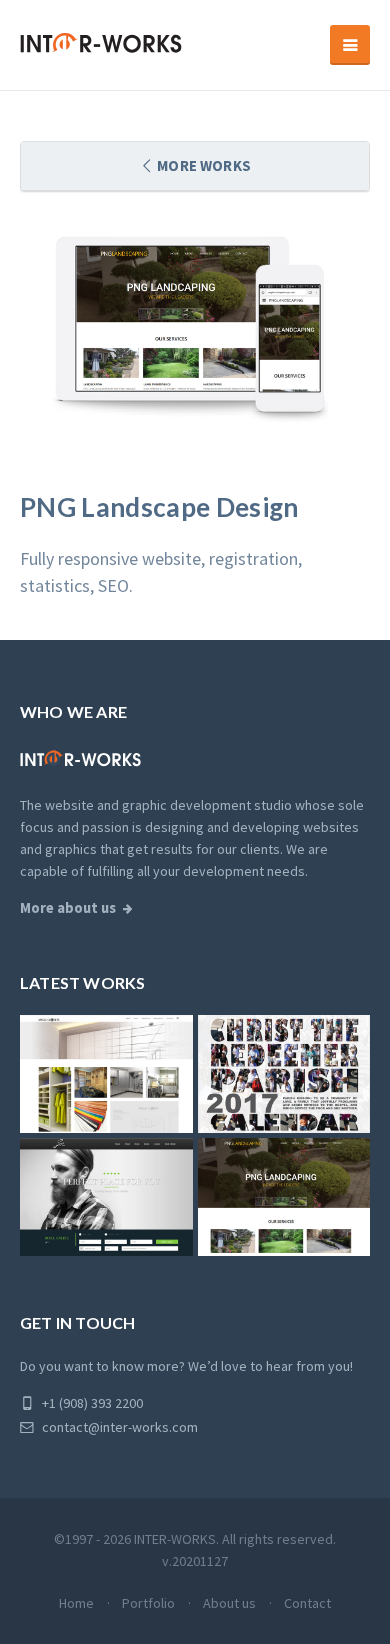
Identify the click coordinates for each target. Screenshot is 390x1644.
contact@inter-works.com (118, 1427)
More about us (68, 908)
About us (229, 1603)
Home (76, 1603)
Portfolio (148, 1603)
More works (202, 165)
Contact (307, 1603)
